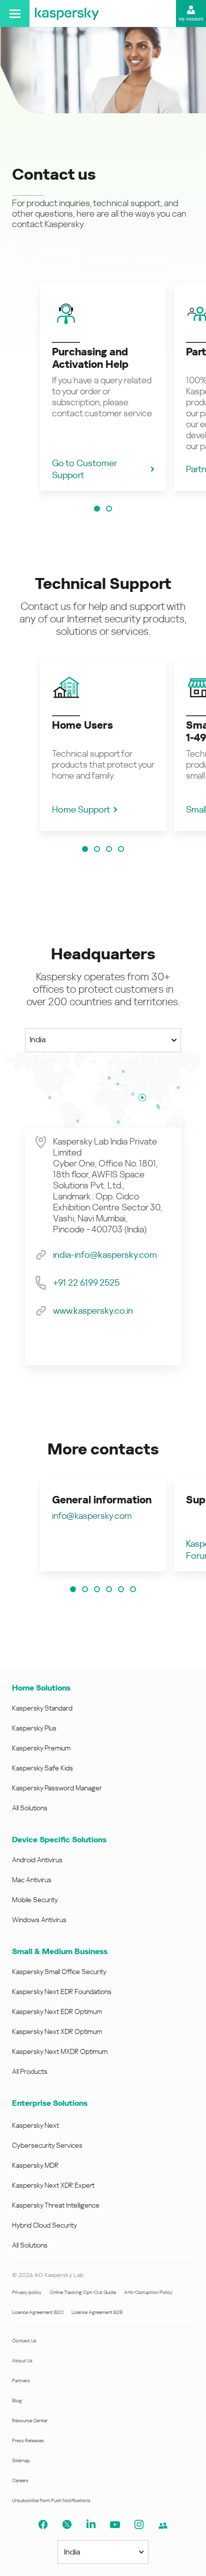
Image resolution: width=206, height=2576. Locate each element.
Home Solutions (41, 1688)
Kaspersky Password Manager (57, 1788)
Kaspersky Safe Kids (42, 1768)
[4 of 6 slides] (109, 1589)
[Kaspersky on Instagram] (139, 2525)
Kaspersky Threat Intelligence (56, 2205)
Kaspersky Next (35, 2125)
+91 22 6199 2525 (86, 1283)
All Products (30, 2071)
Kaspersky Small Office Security (59, 1972)
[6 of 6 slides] (133, 1589)
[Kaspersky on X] (67, 2525)
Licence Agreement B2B (97, 2312)
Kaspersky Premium (41, 1748)
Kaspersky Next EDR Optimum (57, 2011)
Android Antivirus (37, 1860)
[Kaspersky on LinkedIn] (91, 2525)
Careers (20, 2480)
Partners (21, 2381)
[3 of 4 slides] (109, 849)
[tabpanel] (103, 1247)
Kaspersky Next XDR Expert (53, 2185)
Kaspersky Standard (42, 1708)
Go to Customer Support (84, 469)
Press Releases (28, 2440)
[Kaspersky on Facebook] (43, 2525)
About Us (22, 2361)
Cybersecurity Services (47, 2145)
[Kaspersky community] (163, 2526)
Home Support (81, 809)
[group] (103, 388)
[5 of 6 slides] (121, 1589)
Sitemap (21, 2460)
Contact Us (24, 2341)
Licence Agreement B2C (38, 2312)
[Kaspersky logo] (67, 13)
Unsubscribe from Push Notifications (51, 2500)
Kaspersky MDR (35, 2165)
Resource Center (30, 2421)
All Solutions (30, 1808)
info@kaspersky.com (92, 1516)
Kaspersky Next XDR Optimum (57, 2031)
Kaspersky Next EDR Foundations (62, 1992)
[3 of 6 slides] (97, 1589)
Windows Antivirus (39, 1920)
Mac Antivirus (32, 1880)
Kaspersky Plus (34, 1728)
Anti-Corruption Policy (148, 2292)
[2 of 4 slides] (97, 849)
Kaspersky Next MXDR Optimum (60, 2051)
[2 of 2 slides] (109, 509)
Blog (17, 2401)
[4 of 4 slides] (121, 849)
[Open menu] (15, 13)
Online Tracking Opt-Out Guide (83, 2292)
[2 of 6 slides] (85, 1589)
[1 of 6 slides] (73, 1589)
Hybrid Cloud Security (44, 2225)
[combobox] (103, 1040)
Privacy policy (27, 2292)
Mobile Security (35, 1900)
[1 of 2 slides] (97, 509)
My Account (191, 19)
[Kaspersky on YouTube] (115, 2525)
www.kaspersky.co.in (93, 1310)
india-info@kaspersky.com (105, 1255)
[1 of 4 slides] (85, 849)
